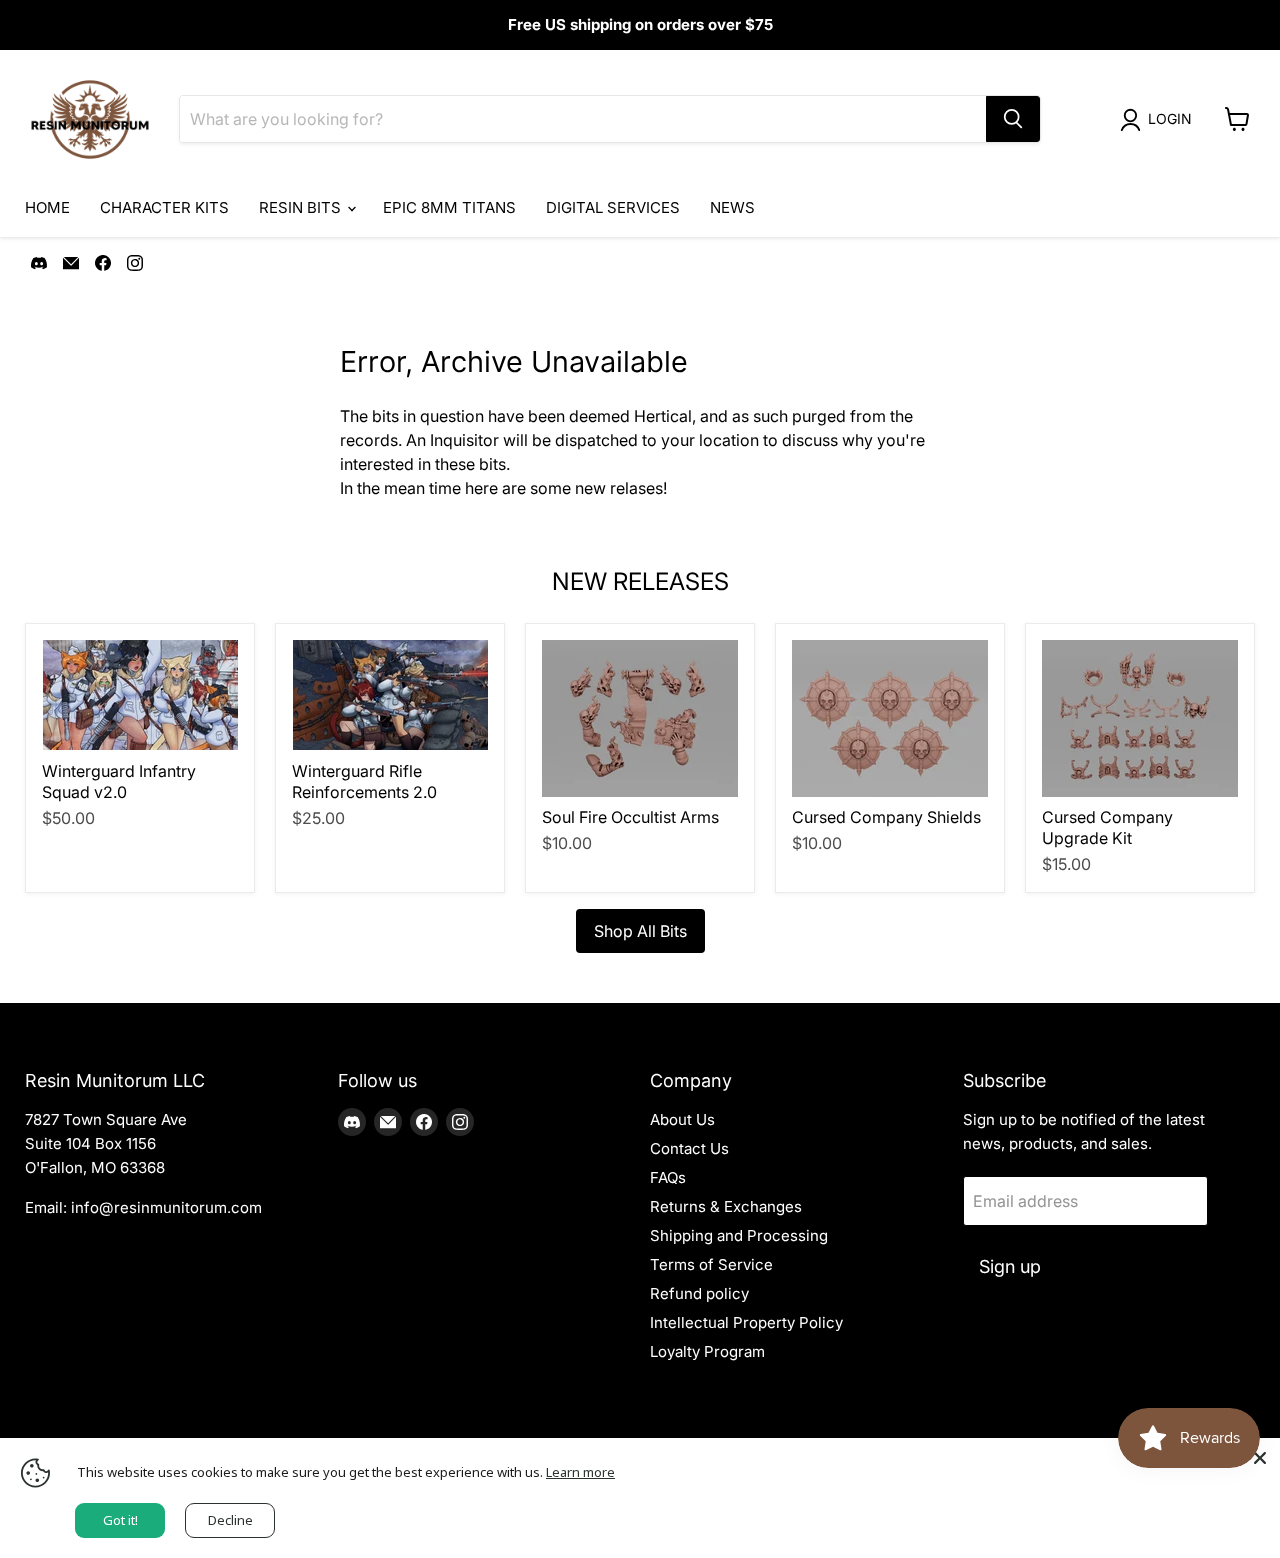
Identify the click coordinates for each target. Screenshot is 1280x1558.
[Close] (1260, 1458)
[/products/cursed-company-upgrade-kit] (1140, 718)
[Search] (1013, 119)
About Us (682, 1119)
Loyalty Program (707, 1351)
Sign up (1010, 1266)
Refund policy (699, 1293)
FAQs (668, 1177)
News (732, 207)
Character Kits (164, 207)
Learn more (580, 1472)
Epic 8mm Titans (449, 207)
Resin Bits (302, 207)
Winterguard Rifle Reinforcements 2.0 (364, 781)
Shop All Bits (640, 931)
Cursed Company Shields (886, 817)
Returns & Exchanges (726, 1206)
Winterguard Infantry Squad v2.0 (119, 781)
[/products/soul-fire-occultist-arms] (640, 718)
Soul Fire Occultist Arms (630, 817)
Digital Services (613, 207)
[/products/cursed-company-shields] (890, 718)
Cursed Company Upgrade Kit (1107, 827)
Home (47, 207)
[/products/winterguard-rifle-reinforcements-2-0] (390, 695)
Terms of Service (711, 1264)
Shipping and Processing (739, 1235)
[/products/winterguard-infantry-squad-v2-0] (140, 695)
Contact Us (689, 1148)
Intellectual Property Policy (746, 1322)
